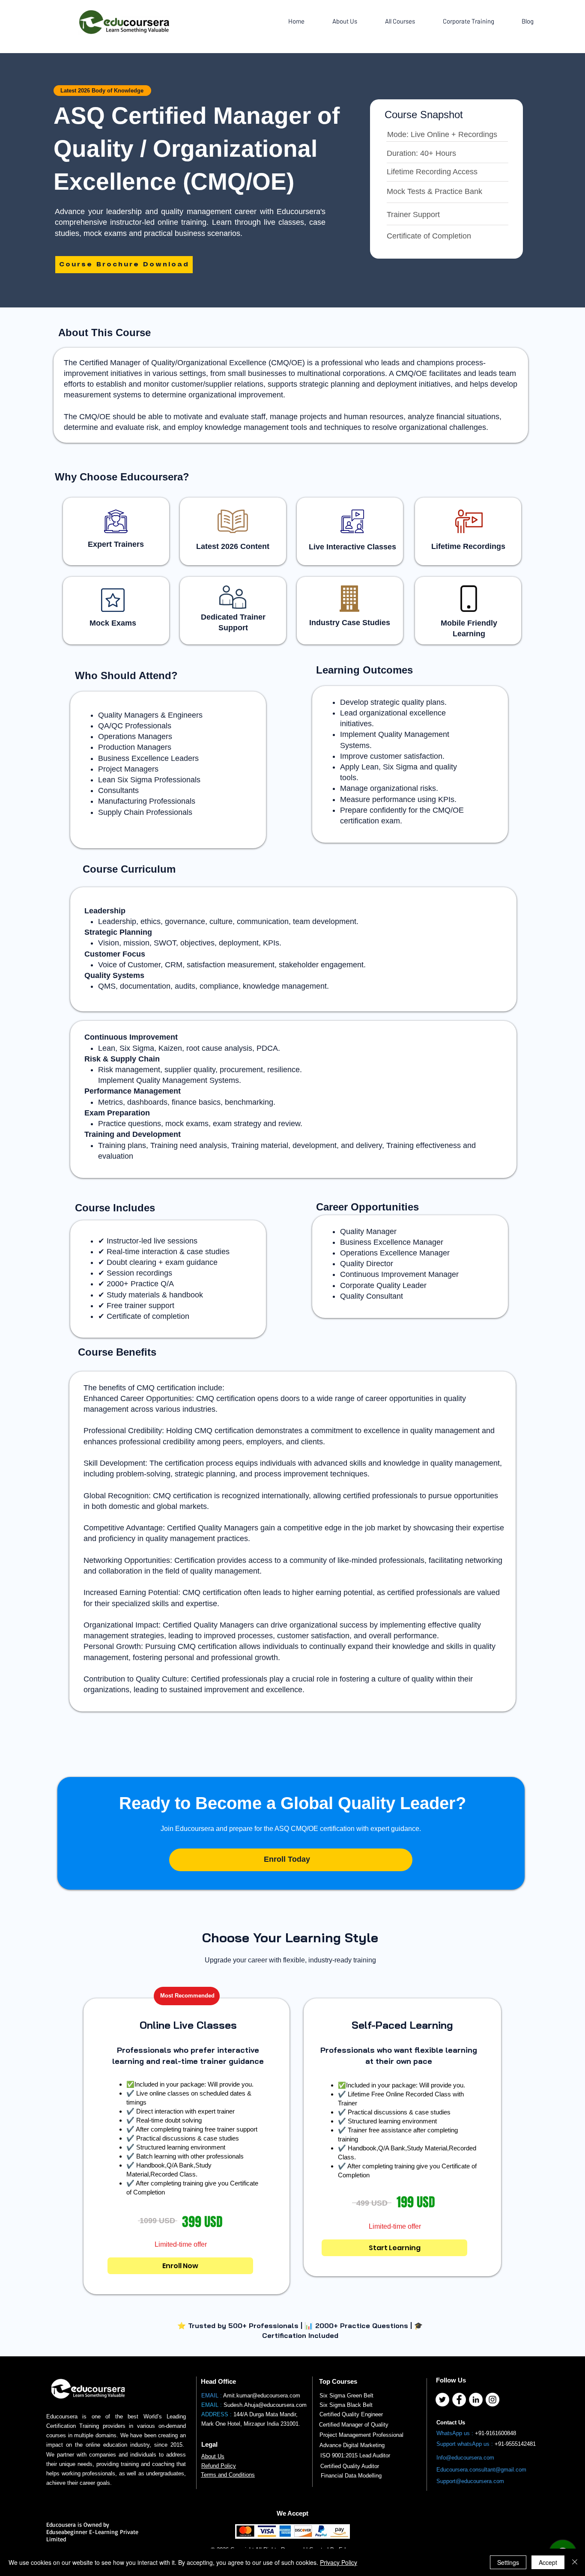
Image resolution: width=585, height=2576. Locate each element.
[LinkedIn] (476, 2400)
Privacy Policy (339, 2562)
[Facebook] (459, 2400)
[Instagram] (492, 2400)
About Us (213, 2456)
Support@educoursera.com (470, 2481)
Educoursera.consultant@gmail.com (481, 2470)
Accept (548, 2562)
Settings (508, 2562)
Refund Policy (219, 2466)
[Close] (575, 2562)
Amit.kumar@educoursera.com (262, 2396)
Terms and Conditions (228, 2475)
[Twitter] (442, 2400)
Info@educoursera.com (465, 2458)
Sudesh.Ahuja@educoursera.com (265, 2405)
